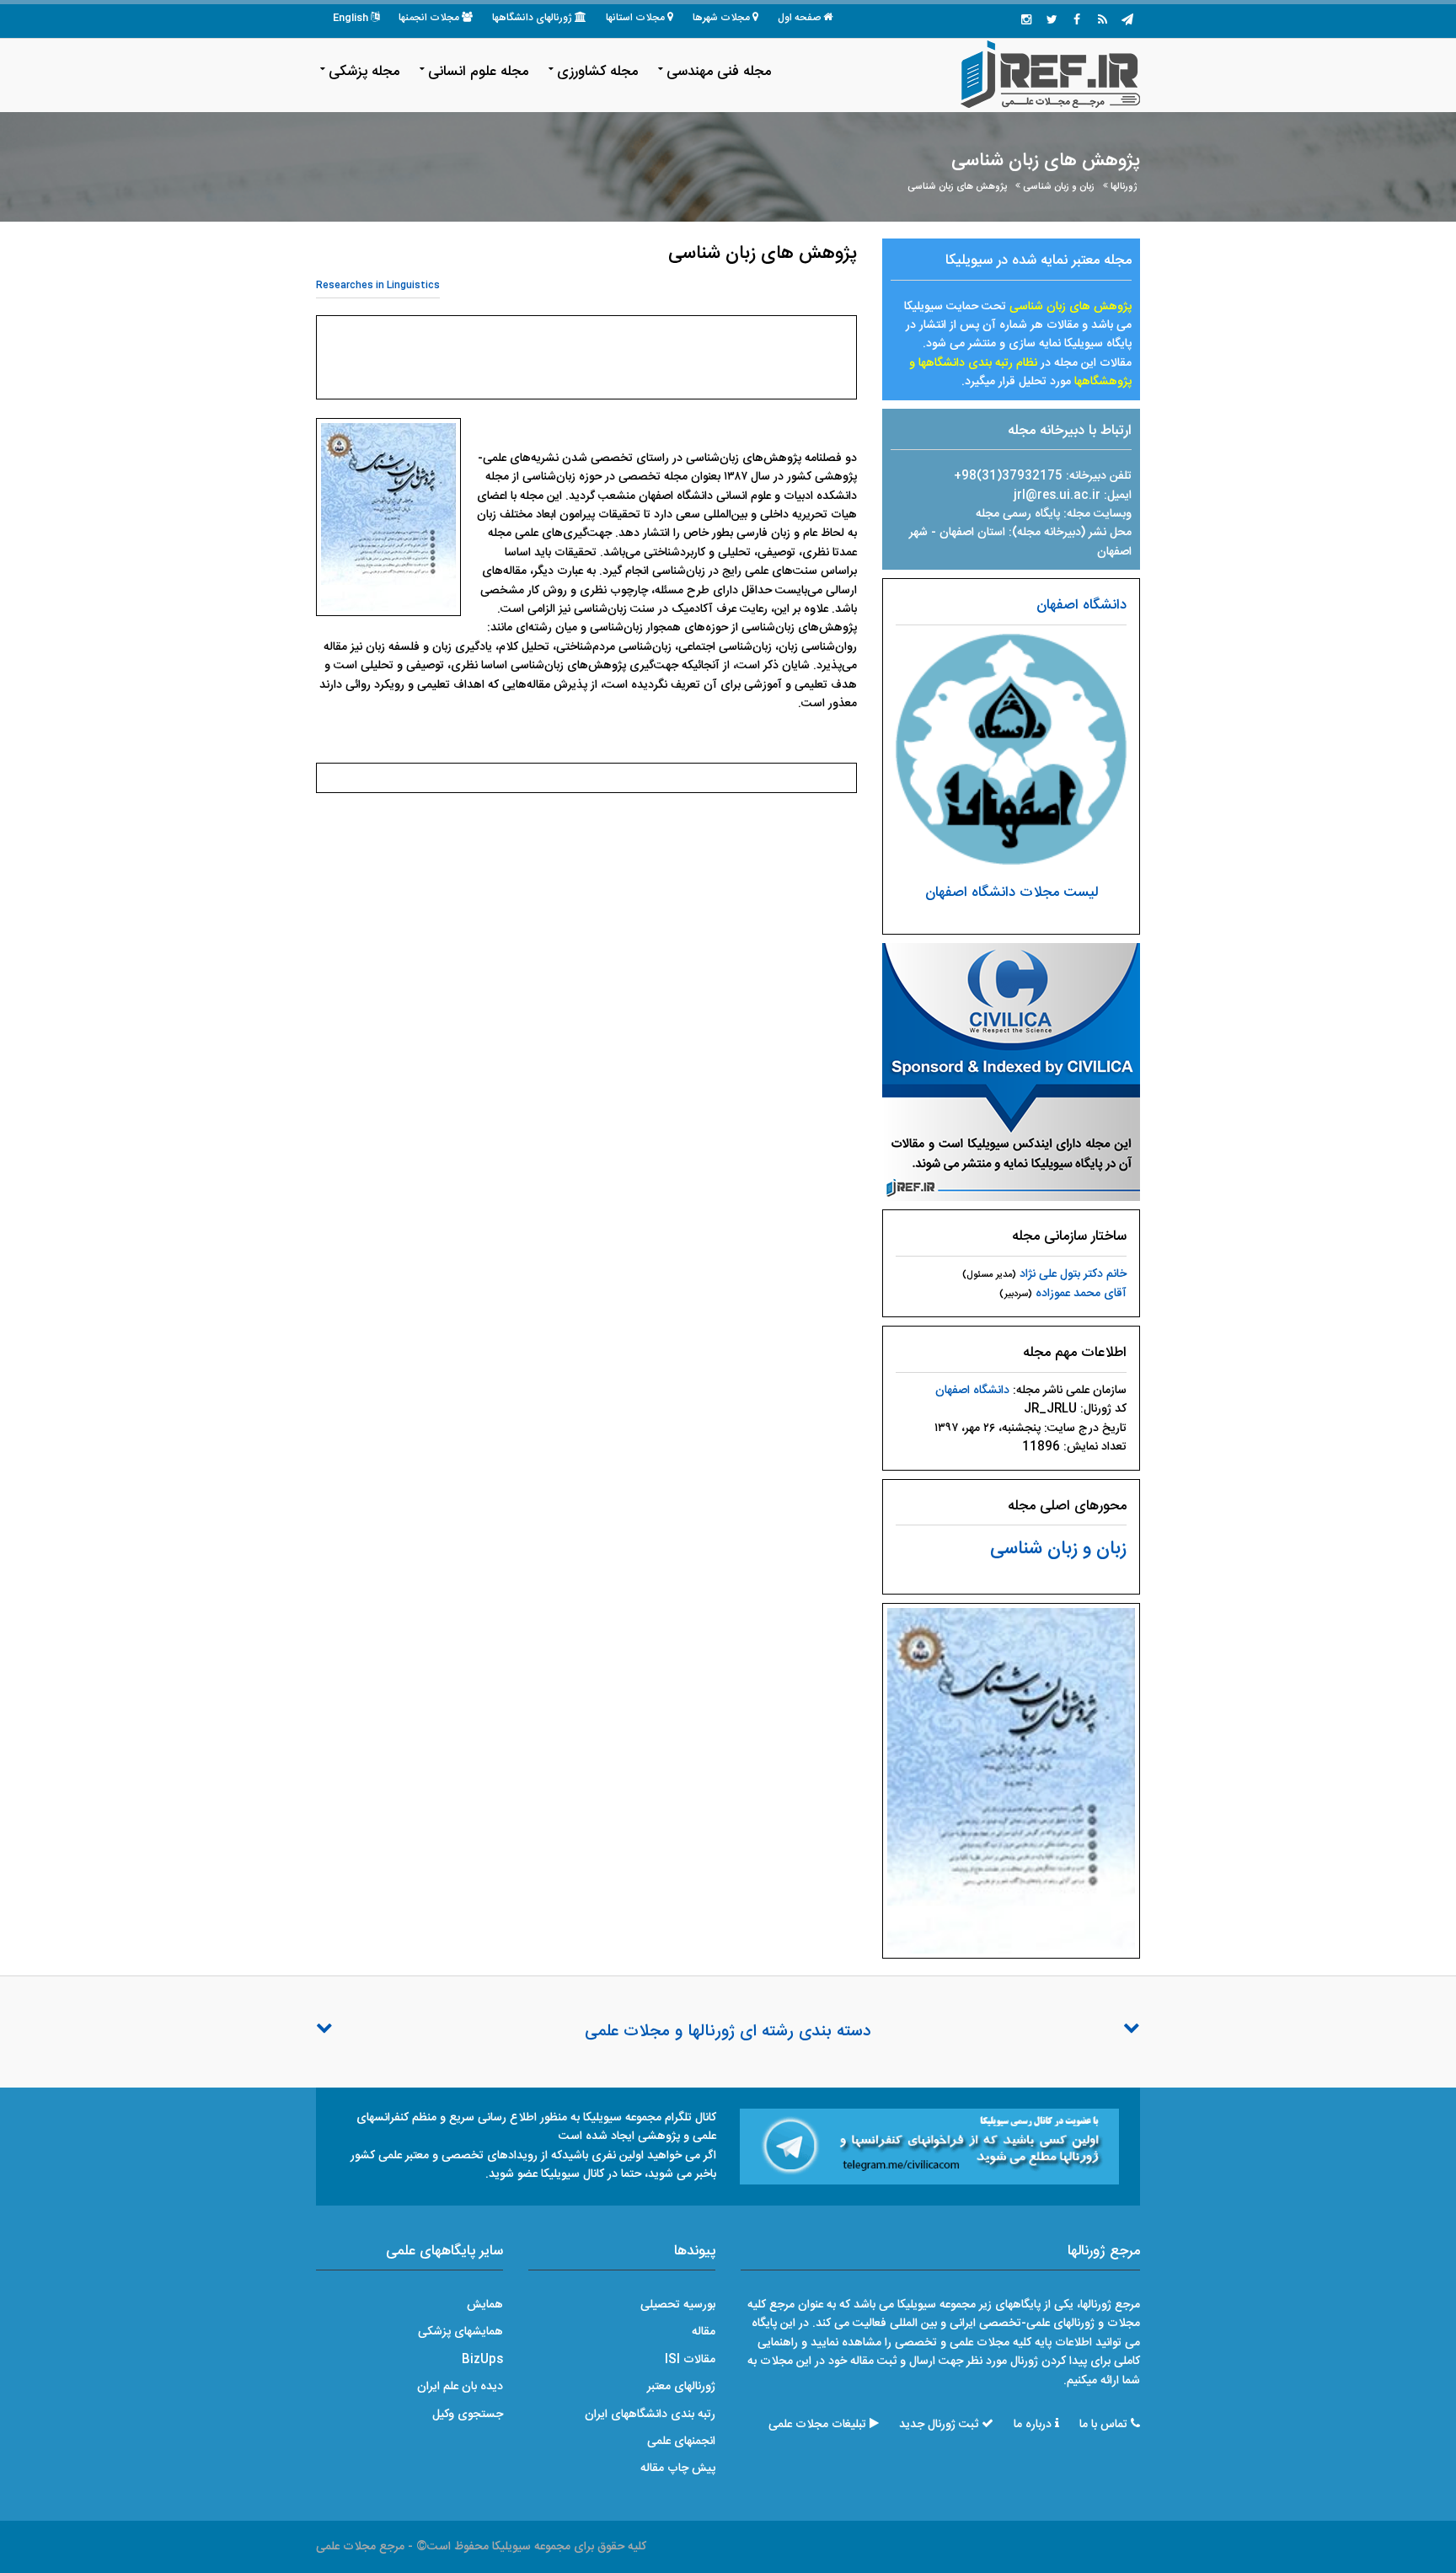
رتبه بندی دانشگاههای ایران (650, 2415)
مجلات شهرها (721, 18)
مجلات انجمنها (429, 18)
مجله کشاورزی (597, 72)
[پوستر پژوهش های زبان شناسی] (1011, 1782)
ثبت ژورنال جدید (939, 2425)
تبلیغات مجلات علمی (817, 2425)
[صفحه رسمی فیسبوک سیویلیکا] (1077, 21)
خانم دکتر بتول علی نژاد (1073, 1274)
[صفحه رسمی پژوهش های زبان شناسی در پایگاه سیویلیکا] (1011, 1073)
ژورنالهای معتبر (681, 2387)
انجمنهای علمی (681, 2442)
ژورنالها (1124, 187)
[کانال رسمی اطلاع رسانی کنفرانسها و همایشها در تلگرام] (929, 2147)
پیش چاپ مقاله (678, 2468)
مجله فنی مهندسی (719, 72)
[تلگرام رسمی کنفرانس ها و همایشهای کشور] (1127, 21)
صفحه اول (799, 18)
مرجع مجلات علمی (360, 2547)
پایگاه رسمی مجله (1018, 514)
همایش (485, 2305)
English (351, 18)
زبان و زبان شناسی (1059, 187)
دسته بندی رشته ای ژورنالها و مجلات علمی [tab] (728, 2032)
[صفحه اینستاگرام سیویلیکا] (1026, 21)
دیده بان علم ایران (460, 2387)
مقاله (704, 2332)
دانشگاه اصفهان (1081, 605)
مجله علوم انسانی (478, 72)
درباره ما (1033, 2425)
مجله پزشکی (364, 72)
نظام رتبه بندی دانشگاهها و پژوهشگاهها (1020, 373)
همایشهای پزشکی (460, 2332)
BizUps (482, 2360)
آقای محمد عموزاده (1081, 1294)
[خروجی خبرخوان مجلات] (1102, 21)
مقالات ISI (690, 2360)
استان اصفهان (974, 533)
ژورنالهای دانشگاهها (532, 18)
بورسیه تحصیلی (678, 2305)
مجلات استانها (635, 18)
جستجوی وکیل (468, 2415)
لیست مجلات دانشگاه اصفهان (1012, 893)
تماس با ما (1103, 2425)
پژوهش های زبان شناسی (957, 187)
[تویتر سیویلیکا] (1052, 21)
